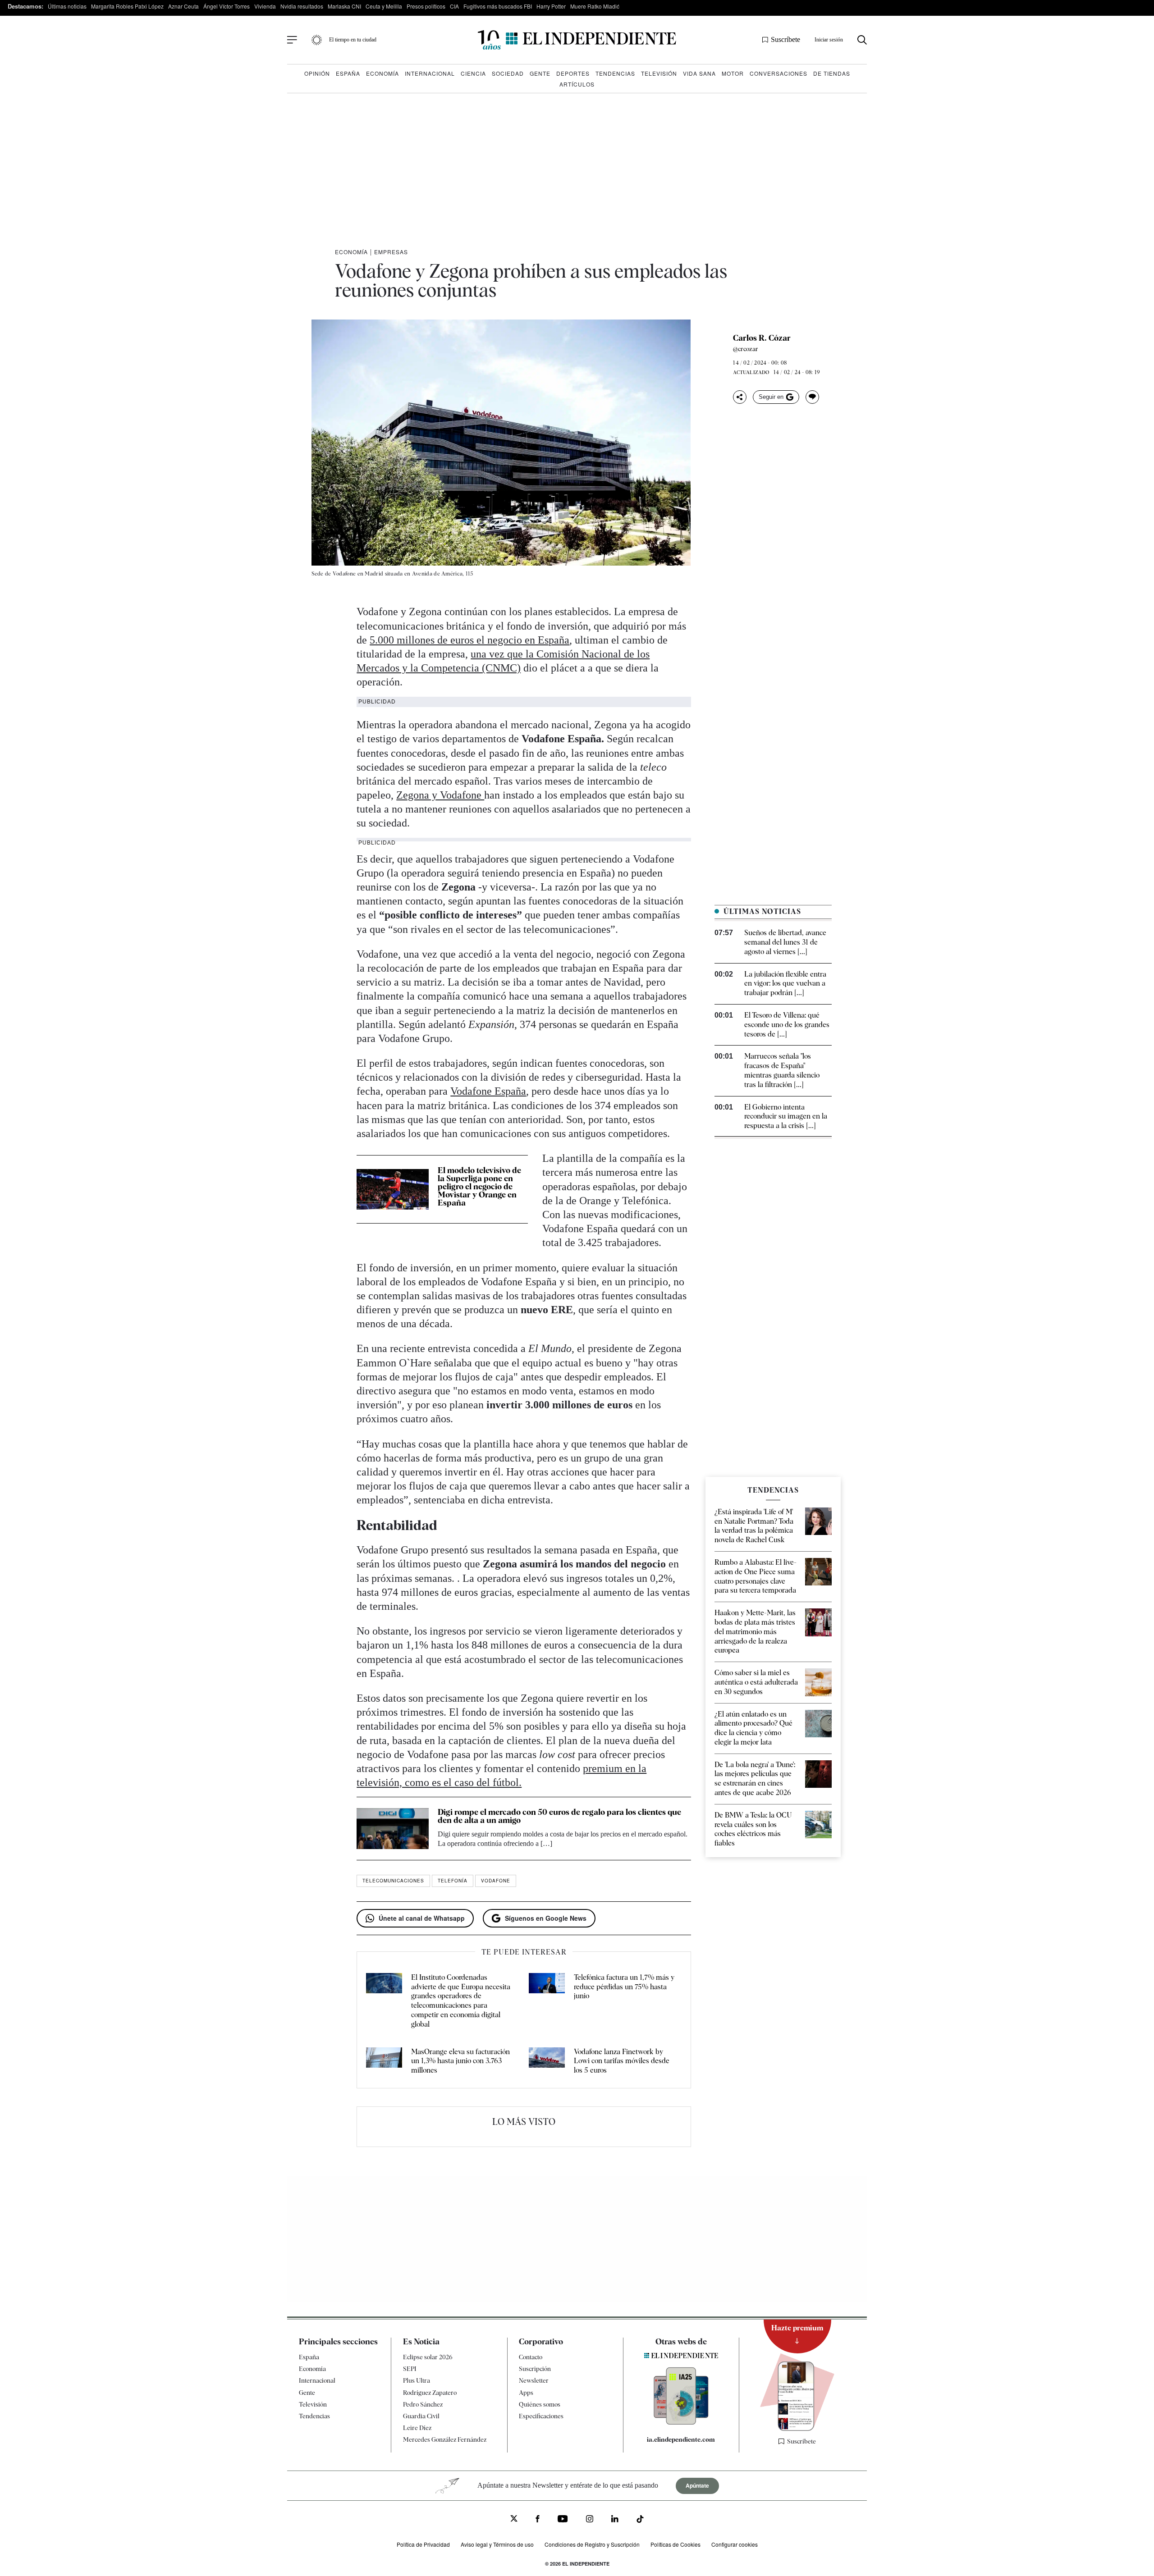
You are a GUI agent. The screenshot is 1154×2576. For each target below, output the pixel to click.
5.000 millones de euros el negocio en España (469, 640)
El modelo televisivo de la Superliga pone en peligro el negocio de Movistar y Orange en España (479, 1186)
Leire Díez (417, 2428)
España (348, 73)
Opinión (317, 73)
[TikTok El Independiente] (640, 2520)
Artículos (577, 84)
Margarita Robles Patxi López (127, 6)
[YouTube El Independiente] (563, 2520)
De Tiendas (832, 73)
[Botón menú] (292, 40)
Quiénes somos (540, 2404)
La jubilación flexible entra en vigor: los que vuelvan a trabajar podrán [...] (785, 984)
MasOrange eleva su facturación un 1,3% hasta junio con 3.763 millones (460, 2061)
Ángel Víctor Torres (227, 6)
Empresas (391, 252)
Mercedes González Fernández (445, 2439)
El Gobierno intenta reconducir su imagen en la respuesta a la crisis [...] (786, 1117)
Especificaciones (541, 2416)
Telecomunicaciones (393, 1881)
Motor (733, 73)
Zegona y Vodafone (440, 795)
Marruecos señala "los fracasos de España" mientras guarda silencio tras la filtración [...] (782, 1070)
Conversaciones (778, 73)
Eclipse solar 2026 (428, 2357)
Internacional (430, 73)
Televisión (659, 73)
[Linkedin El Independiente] (615, 2520)
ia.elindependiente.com (681, 2439)
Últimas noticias (67, 6)
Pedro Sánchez (423, 2404)
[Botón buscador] (862, 40)
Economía (382, 73)
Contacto (531, 2357)
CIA (454, 6)
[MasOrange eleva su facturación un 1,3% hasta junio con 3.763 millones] (384, 2061)
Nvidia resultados (302, 6)
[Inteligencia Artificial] (681, 2422)
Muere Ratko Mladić (595, 6)
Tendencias (615, 73)
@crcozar (746, 349)
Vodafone (496, 1881)
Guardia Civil (421, 2416)
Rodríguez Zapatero (430, 2392)
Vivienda (265, 6)
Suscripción (535, 2369)
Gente (540, 73)
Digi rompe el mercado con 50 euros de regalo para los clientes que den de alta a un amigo (559, 1816)
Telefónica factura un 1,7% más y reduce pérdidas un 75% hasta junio (624, 1987)
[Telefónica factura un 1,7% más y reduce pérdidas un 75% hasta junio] (547, 2001)
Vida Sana (699, 73)
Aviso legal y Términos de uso (497, 2544)
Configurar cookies (735, 2544)
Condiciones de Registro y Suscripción (592, 2544)
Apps (526, 2392)
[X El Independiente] (514, 2519)
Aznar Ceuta (183, 6)
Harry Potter (551, 6)
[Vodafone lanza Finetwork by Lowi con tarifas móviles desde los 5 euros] (547, 2061)
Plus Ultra (417, 2380)
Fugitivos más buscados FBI (498, 6)
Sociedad (508, 73)
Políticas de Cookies (675, 2544)
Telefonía (453, 1881)
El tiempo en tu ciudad (353, 40)
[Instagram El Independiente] (590, 2520)
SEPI (410, 2369)
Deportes (573, 73)
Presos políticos (426, 6)
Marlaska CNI (344, 6)
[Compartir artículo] (740, 397)
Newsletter (534, 2380)
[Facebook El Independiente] (538, 2520)
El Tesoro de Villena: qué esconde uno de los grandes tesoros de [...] (787, 1025)
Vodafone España (488, 1091)
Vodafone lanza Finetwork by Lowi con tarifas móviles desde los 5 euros (622, 2061)
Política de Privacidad (423, 2544)
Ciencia (473, 73)
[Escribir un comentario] (812, 397)
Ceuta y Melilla (384, 6)
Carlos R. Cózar (762, 338)
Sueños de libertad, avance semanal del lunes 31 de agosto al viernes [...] (785, 942)
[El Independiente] (577, 40)
